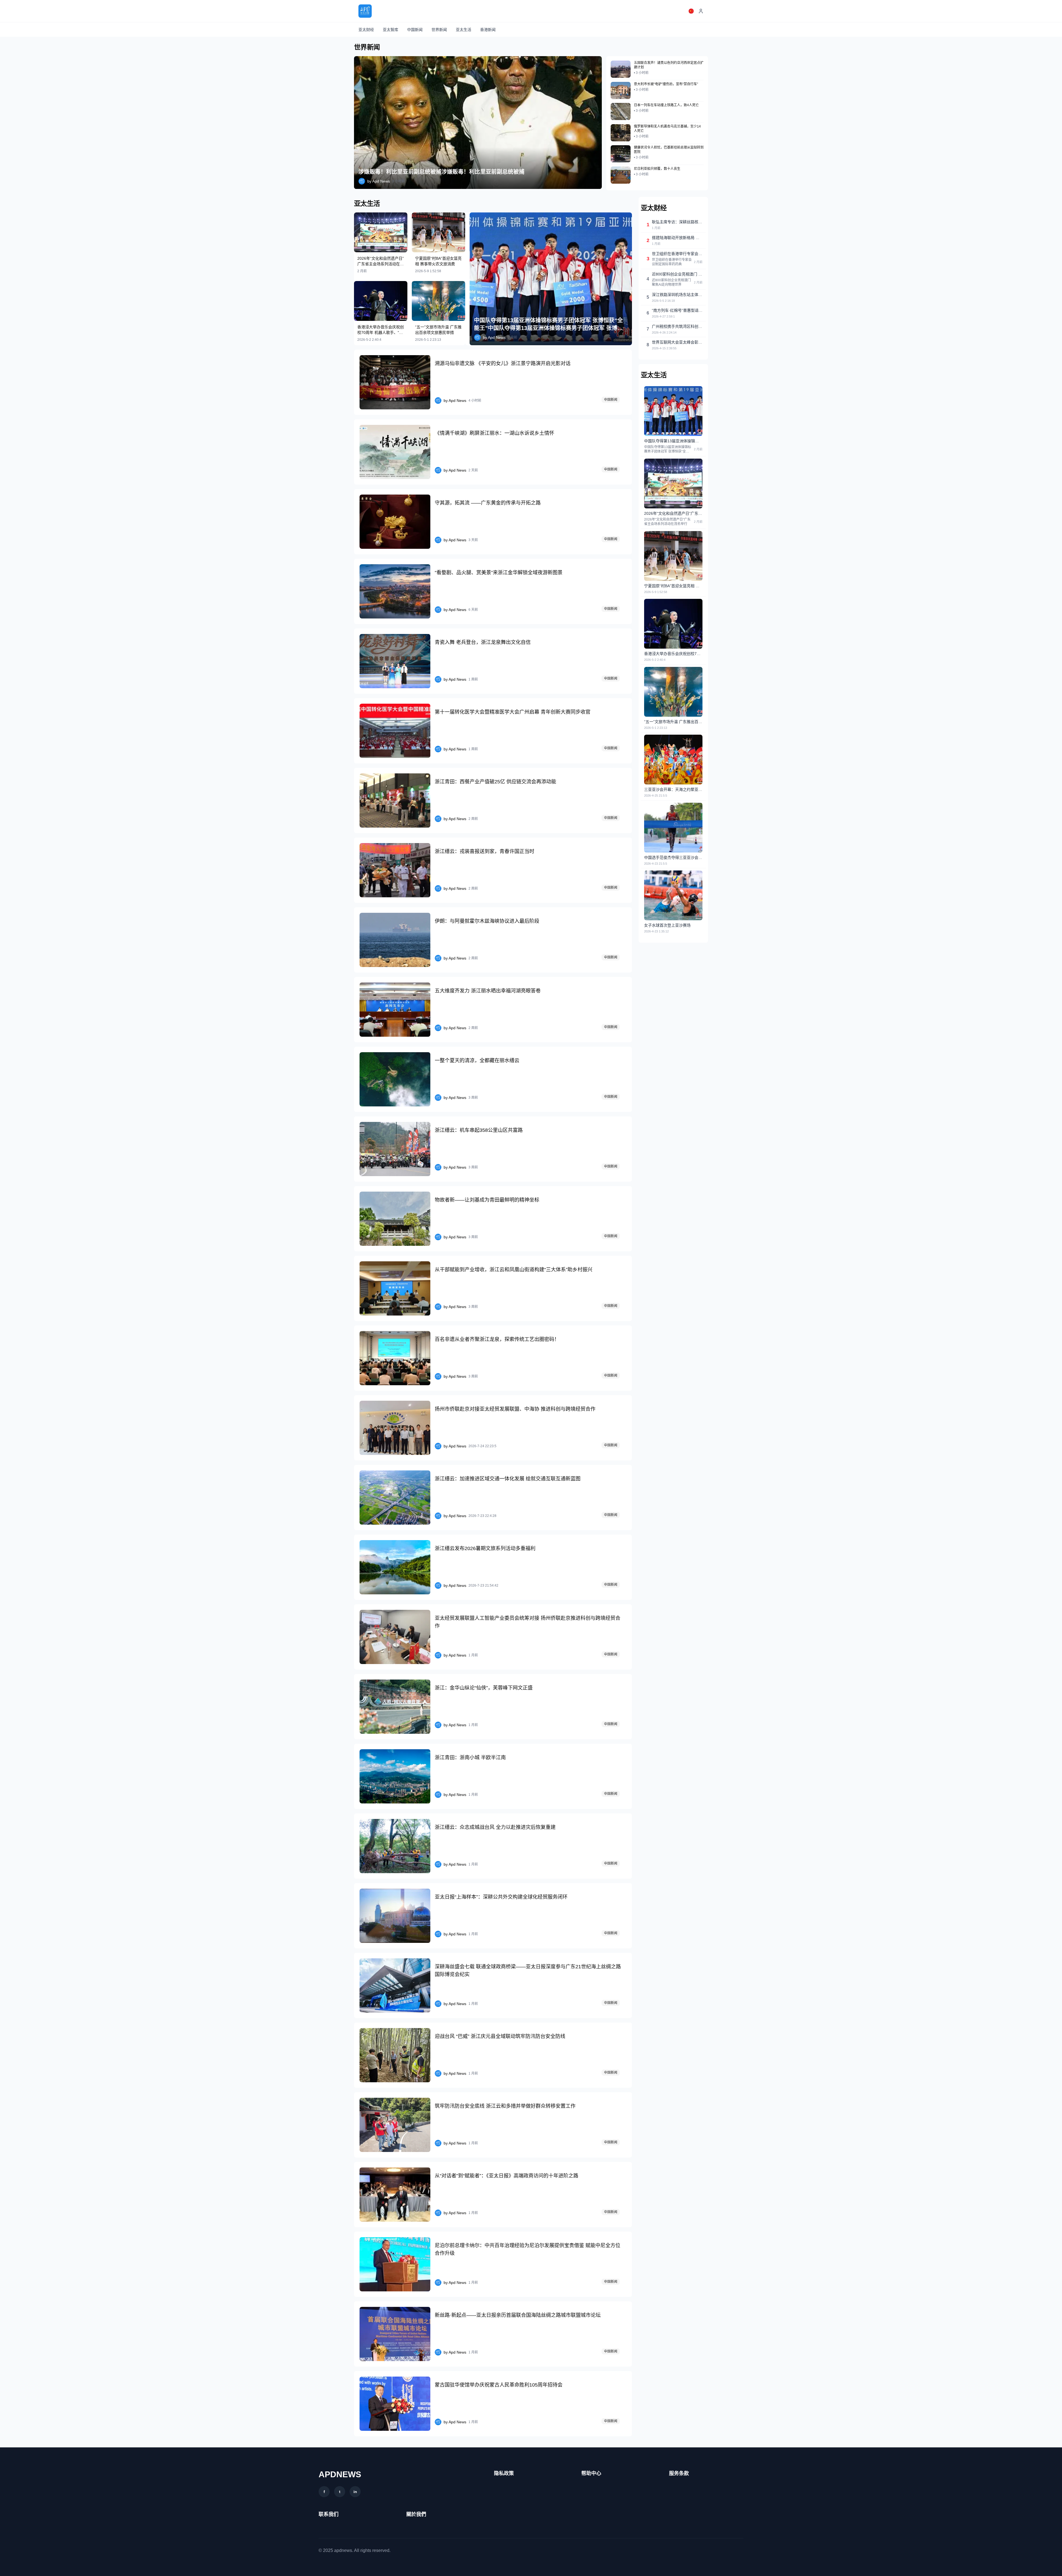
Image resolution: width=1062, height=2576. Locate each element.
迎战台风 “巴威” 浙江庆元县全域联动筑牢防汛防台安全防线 (500, 2036)
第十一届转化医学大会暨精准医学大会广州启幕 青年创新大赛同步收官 (513, 712)
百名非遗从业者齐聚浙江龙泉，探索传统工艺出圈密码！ (497, 1339)
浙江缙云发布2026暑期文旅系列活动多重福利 (485, 1548)
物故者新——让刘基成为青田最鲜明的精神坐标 (487, 1200)
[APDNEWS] (365, 11)
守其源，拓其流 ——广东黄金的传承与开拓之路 (488, 503)
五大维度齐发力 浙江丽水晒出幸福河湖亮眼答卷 (488, 991)
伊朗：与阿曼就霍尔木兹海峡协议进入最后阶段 (487, 921)
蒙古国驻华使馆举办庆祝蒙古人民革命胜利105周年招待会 (499, 2385)
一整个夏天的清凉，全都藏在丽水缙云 (477, 1060)
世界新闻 (439, 30)
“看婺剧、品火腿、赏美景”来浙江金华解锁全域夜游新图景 (499, 573)
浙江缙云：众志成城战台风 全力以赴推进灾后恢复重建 (495, 1827)
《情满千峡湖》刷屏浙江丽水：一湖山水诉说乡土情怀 (494, 433)
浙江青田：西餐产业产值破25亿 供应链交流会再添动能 (495, 782)
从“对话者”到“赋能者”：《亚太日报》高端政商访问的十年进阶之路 (507, 2176)
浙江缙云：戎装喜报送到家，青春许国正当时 (485, 851)
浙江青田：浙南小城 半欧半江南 (470, 1758)
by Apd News (379, 181)
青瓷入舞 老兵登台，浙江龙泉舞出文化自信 (483, 642)
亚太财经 (366, 30)
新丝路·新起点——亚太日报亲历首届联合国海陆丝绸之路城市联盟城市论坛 (518, 2315)
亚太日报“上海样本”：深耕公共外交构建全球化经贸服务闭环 (501, 1897)
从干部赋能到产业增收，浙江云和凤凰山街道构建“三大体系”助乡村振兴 (514, 1270)
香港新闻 (488, 30)
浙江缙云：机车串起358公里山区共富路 (479, 1130)
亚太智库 (391, 30)
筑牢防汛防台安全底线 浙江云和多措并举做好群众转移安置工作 (505, 2106)
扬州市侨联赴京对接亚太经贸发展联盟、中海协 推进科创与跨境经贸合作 (515, 1409)
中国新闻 (415, 30)
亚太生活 (464, 30)
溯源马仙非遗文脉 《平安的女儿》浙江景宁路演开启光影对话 (503, 363)
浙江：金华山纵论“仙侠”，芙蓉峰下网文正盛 (484, 1688)
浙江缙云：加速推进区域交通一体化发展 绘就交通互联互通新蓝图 (508, 1479)
